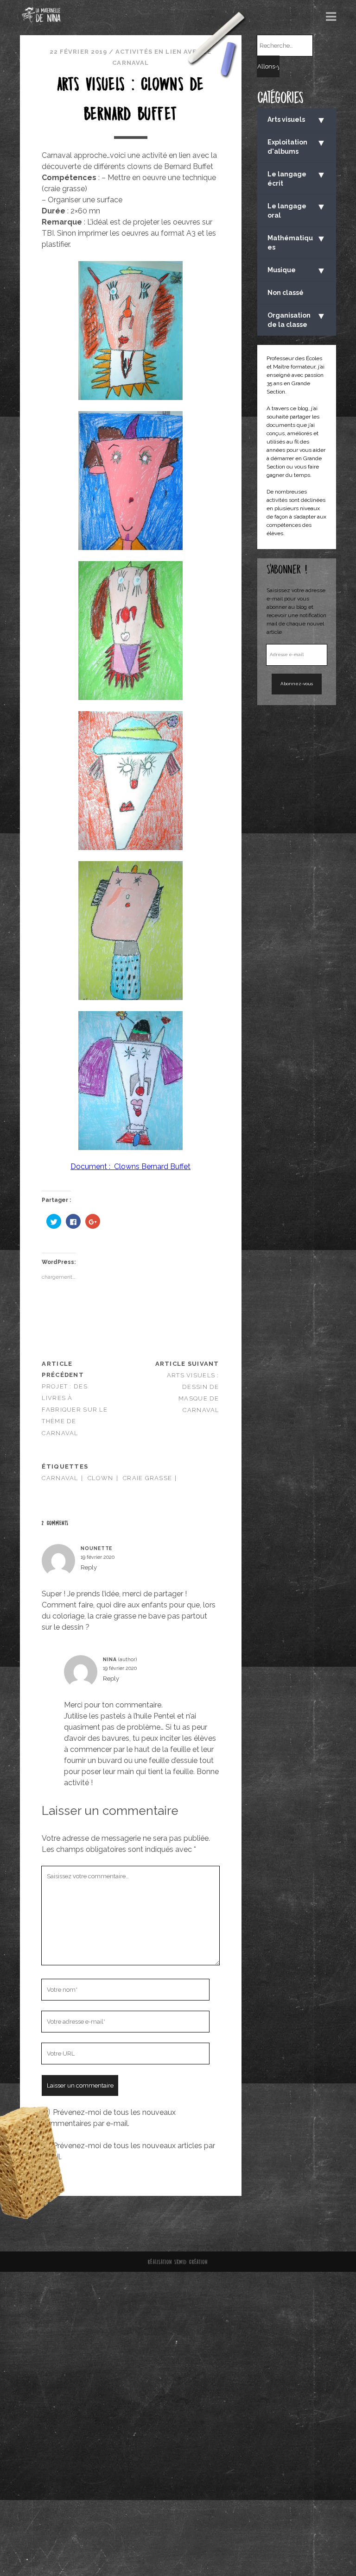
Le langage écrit (297, 178)
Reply (89, 1567)
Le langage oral (297, 210)
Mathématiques (297, 242)
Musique (297, 270)
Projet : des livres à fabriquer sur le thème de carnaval (74, 1410)
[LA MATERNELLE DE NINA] (41, 19)
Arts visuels (297, 120)
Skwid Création (191, 2262)
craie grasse (147, 1478)
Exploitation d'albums (297, 146)
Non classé (286, 293)
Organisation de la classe (297, 319)
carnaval (60, 1478)
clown (100, 1478)
